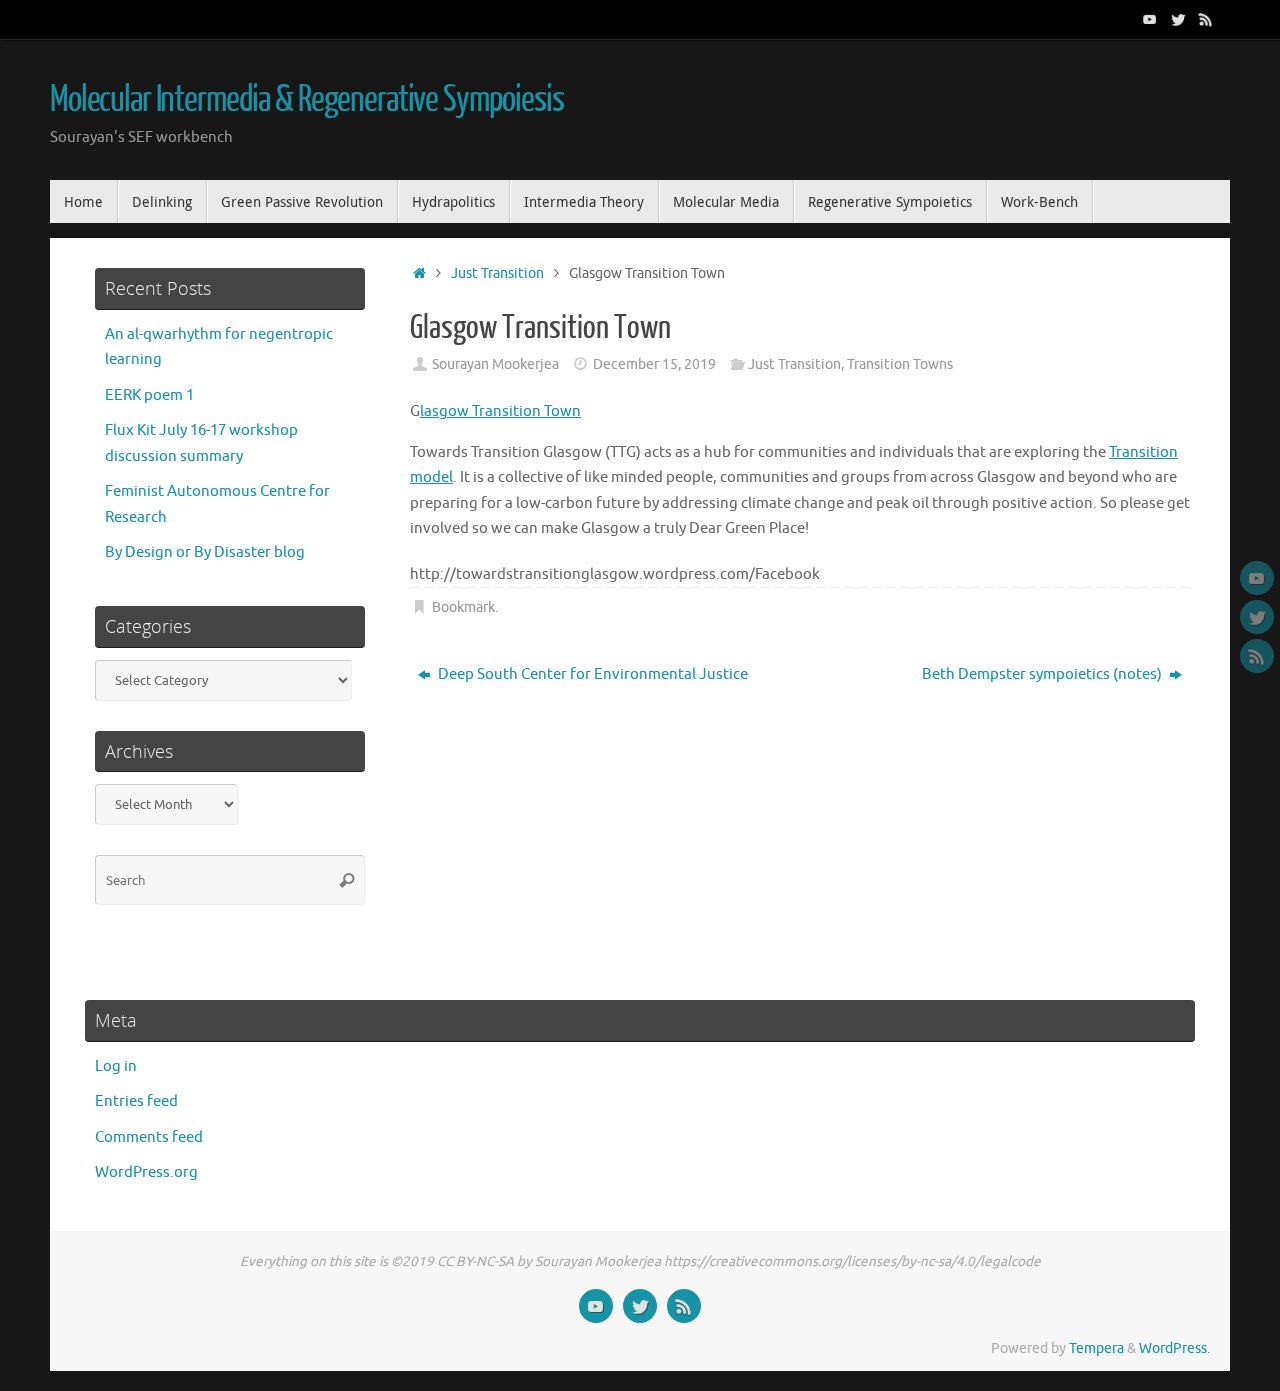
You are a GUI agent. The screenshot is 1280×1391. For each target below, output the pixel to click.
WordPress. (1174, 1348)
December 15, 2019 (654, 364)
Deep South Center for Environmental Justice (591, 674)
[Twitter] (1178, 19)
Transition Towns (900, 364)
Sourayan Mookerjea (495, 364)
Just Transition (497, 273)
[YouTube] (1150, 19)
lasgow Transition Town (500, 411)
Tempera (1096, 1348)
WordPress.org (146, 1172)
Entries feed (136, 1101)
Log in (116, 1066)
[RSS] (1206, 19)
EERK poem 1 (149, 395)
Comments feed (149, 1137)
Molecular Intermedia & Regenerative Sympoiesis (307, 100)
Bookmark (463, 607)
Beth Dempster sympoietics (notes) (1043, 674)
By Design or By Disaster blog (205, 552)
